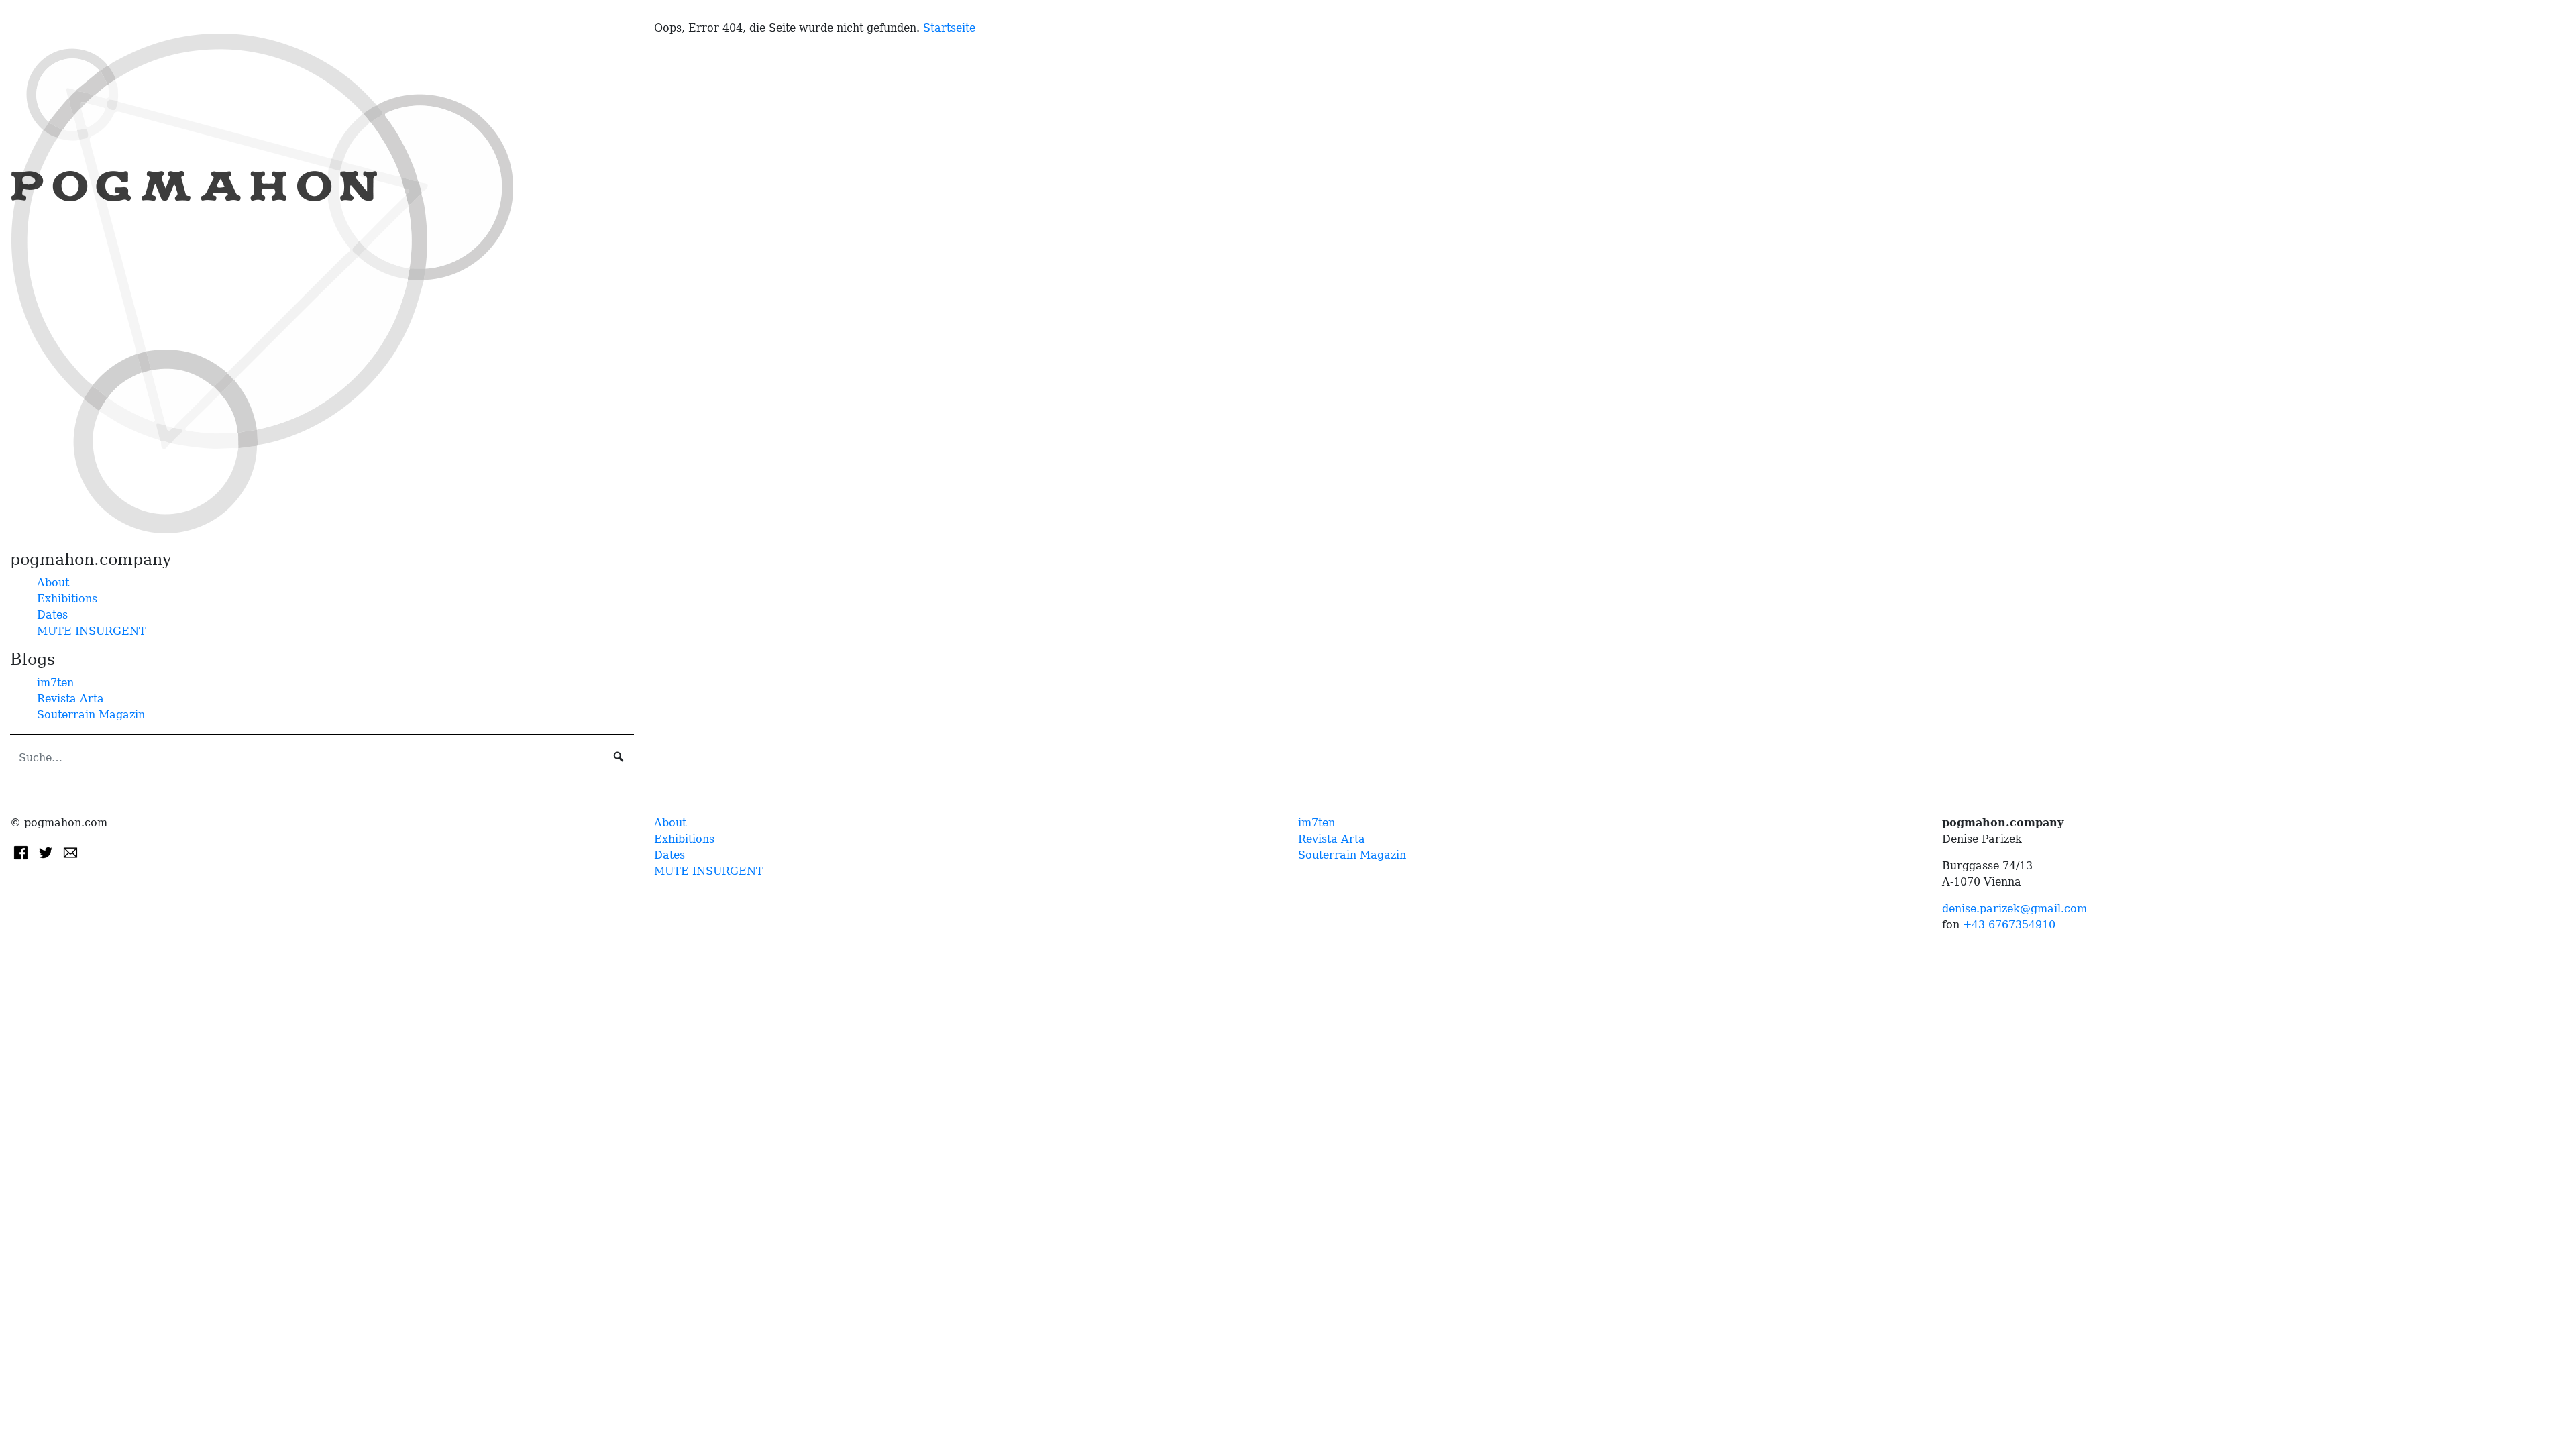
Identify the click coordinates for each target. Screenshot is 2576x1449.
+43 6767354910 (2009, 925)
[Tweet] (47, 852)
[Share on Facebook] (22, 852)
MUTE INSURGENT (92, 631)
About (53, 583)
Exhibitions (67, 599)
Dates (52, 615)
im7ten (55, 683)
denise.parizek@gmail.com (2015, 909)
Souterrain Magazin (91, 715)
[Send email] (70, 852)
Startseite (949, 28)
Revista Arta (70, 699)
